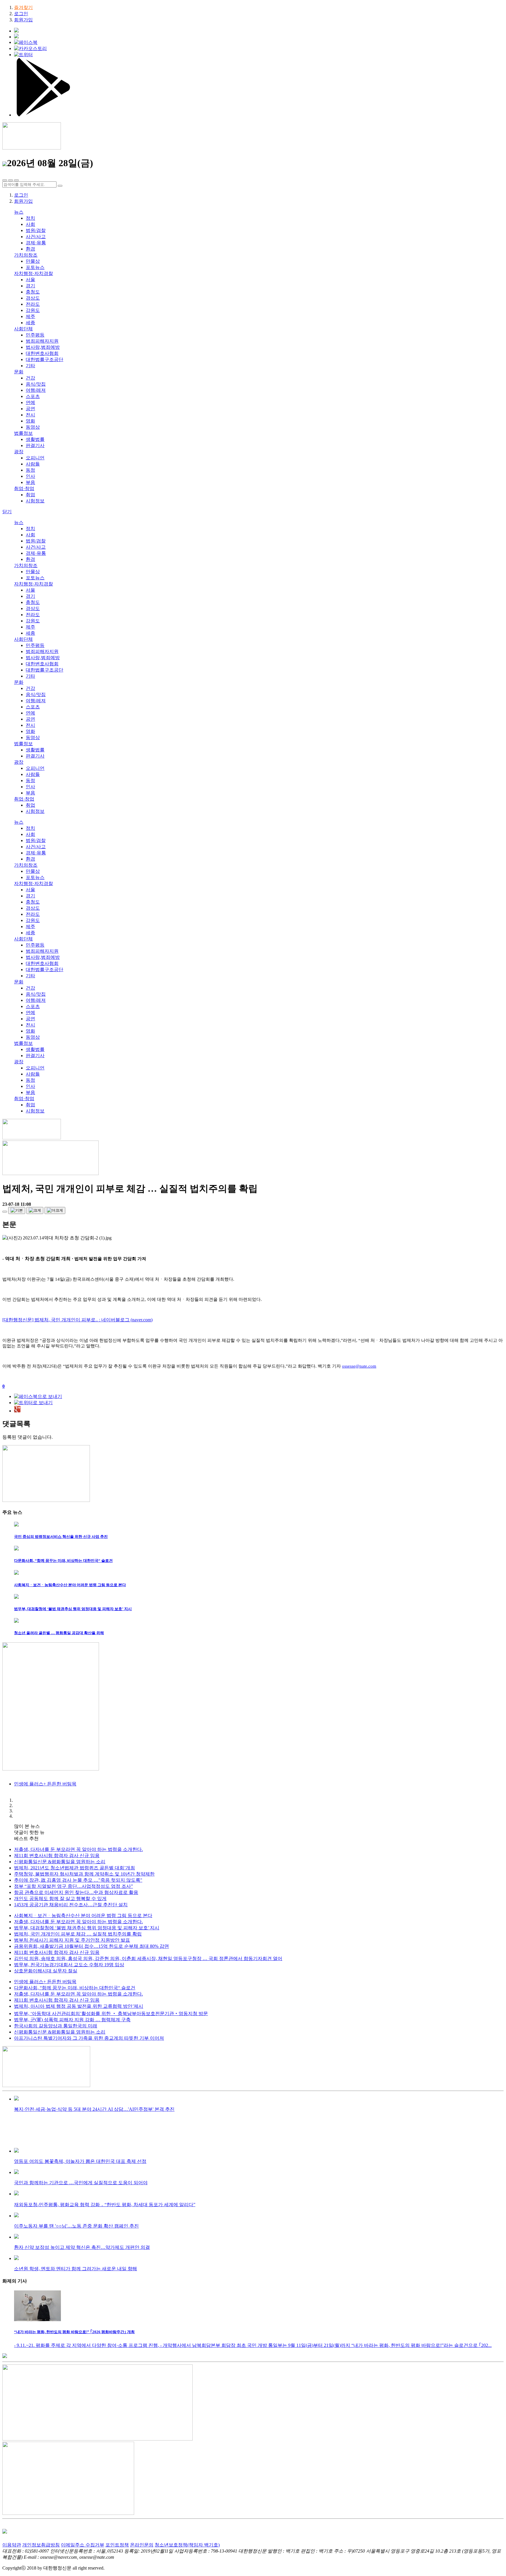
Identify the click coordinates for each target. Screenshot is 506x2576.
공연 (30, 409)
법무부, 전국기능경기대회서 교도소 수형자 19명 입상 (69, 1965)
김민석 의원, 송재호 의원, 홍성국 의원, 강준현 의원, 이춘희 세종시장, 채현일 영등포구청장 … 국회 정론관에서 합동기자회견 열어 (148, 1958)
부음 (30, 482)
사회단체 (23, 329)
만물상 (33, 261)
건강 (30, 378)
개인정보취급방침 (41, 2545)
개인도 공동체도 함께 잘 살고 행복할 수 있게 (60, 1898)
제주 (30, 316)
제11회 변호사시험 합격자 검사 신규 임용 (57, 1855)
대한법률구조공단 (45, 359)
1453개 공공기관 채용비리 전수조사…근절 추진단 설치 (71, 1905)
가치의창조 (26, 255)
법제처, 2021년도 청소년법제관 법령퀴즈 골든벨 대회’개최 (75, 1868)
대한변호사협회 (42, 353)
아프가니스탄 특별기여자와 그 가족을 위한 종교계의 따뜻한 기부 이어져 (89, 2038)
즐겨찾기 (23, 7)
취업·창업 (24, 488)
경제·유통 (36, 243)
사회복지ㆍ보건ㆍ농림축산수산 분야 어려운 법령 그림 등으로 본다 (83, 1915)
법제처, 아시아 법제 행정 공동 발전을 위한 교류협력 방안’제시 (79, 2006)
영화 (30, 421)
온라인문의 (142, 2545)
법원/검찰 (36, 230)
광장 (19, 452)
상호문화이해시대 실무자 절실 (46, 1971)
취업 (30, 495)
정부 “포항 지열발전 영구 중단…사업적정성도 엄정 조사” (73, 1886)
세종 (30, 323)
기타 (30, 366)
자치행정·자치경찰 (34, 273)
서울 (30, 280)
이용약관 (12, 2545)
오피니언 (35, 458)
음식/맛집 (36, 384)
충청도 (33, 292)
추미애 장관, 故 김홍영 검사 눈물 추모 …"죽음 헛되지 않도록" (78, 1880)
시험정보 (35, 501)
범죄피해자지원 (42, 341)
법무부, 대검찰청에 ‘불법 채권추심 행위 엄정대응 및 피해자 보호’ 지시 (87, 1928)
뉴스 (19, 212)
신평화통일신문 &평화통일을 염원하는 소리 (60, 1862)
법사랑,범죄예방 (43, 347)
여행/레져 (36, 390)
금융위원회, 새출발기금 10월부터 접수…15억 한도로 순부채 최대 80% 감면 (92, 1946)
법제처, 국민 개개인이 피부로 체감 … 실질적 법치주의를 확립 (78, 1934)
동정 (30, 470)
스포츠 (33, 396)
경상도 (33, 298)
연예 (30, 402)
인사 (30, 476)
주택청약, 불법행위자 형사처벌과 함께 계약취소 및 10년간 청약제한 (84, 1874)
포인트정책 (117, 2545)
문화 (19, 372)
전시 (30, 415)
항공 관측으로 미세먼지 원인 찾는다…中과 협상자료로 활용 (76, 1892)
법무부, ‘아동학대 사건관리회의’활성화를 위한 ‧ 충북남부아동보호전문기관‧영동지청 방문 (111, 2013)
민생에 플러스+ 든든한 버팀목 (45, 1982)
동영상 (33, 427)
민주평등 (35, 335)
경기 (30, 286)
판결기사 (35, 445)
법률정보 (23, 433)
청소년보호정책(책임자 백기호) (187, 2545)
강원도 (33, 310)
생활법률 (35, 439)
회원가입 (23, 20)
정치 (30, 218)
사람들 (33, 464)
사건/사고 (36, 237)
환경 (30, 249)
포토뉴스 (35, 267)
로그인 (21, 14)
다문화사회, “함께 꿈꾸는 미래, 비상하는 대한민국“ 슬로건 (75, 1988)
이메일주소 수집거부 (83, 2545)
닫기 (7, 512)
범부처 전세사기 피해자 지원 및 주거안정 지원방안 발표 (72, 1940)
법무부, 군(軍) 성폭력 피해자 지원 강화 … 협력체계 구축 (72, 2020)
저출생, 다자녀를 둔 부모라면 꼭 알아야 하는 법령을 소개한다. (78, 1849)
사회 (30, 224)
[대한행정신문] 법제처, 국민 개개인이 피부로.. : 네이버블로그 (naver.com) (77, 1320)
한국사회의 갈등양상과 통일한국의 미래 (56, 2026)
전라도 (33, 304)
